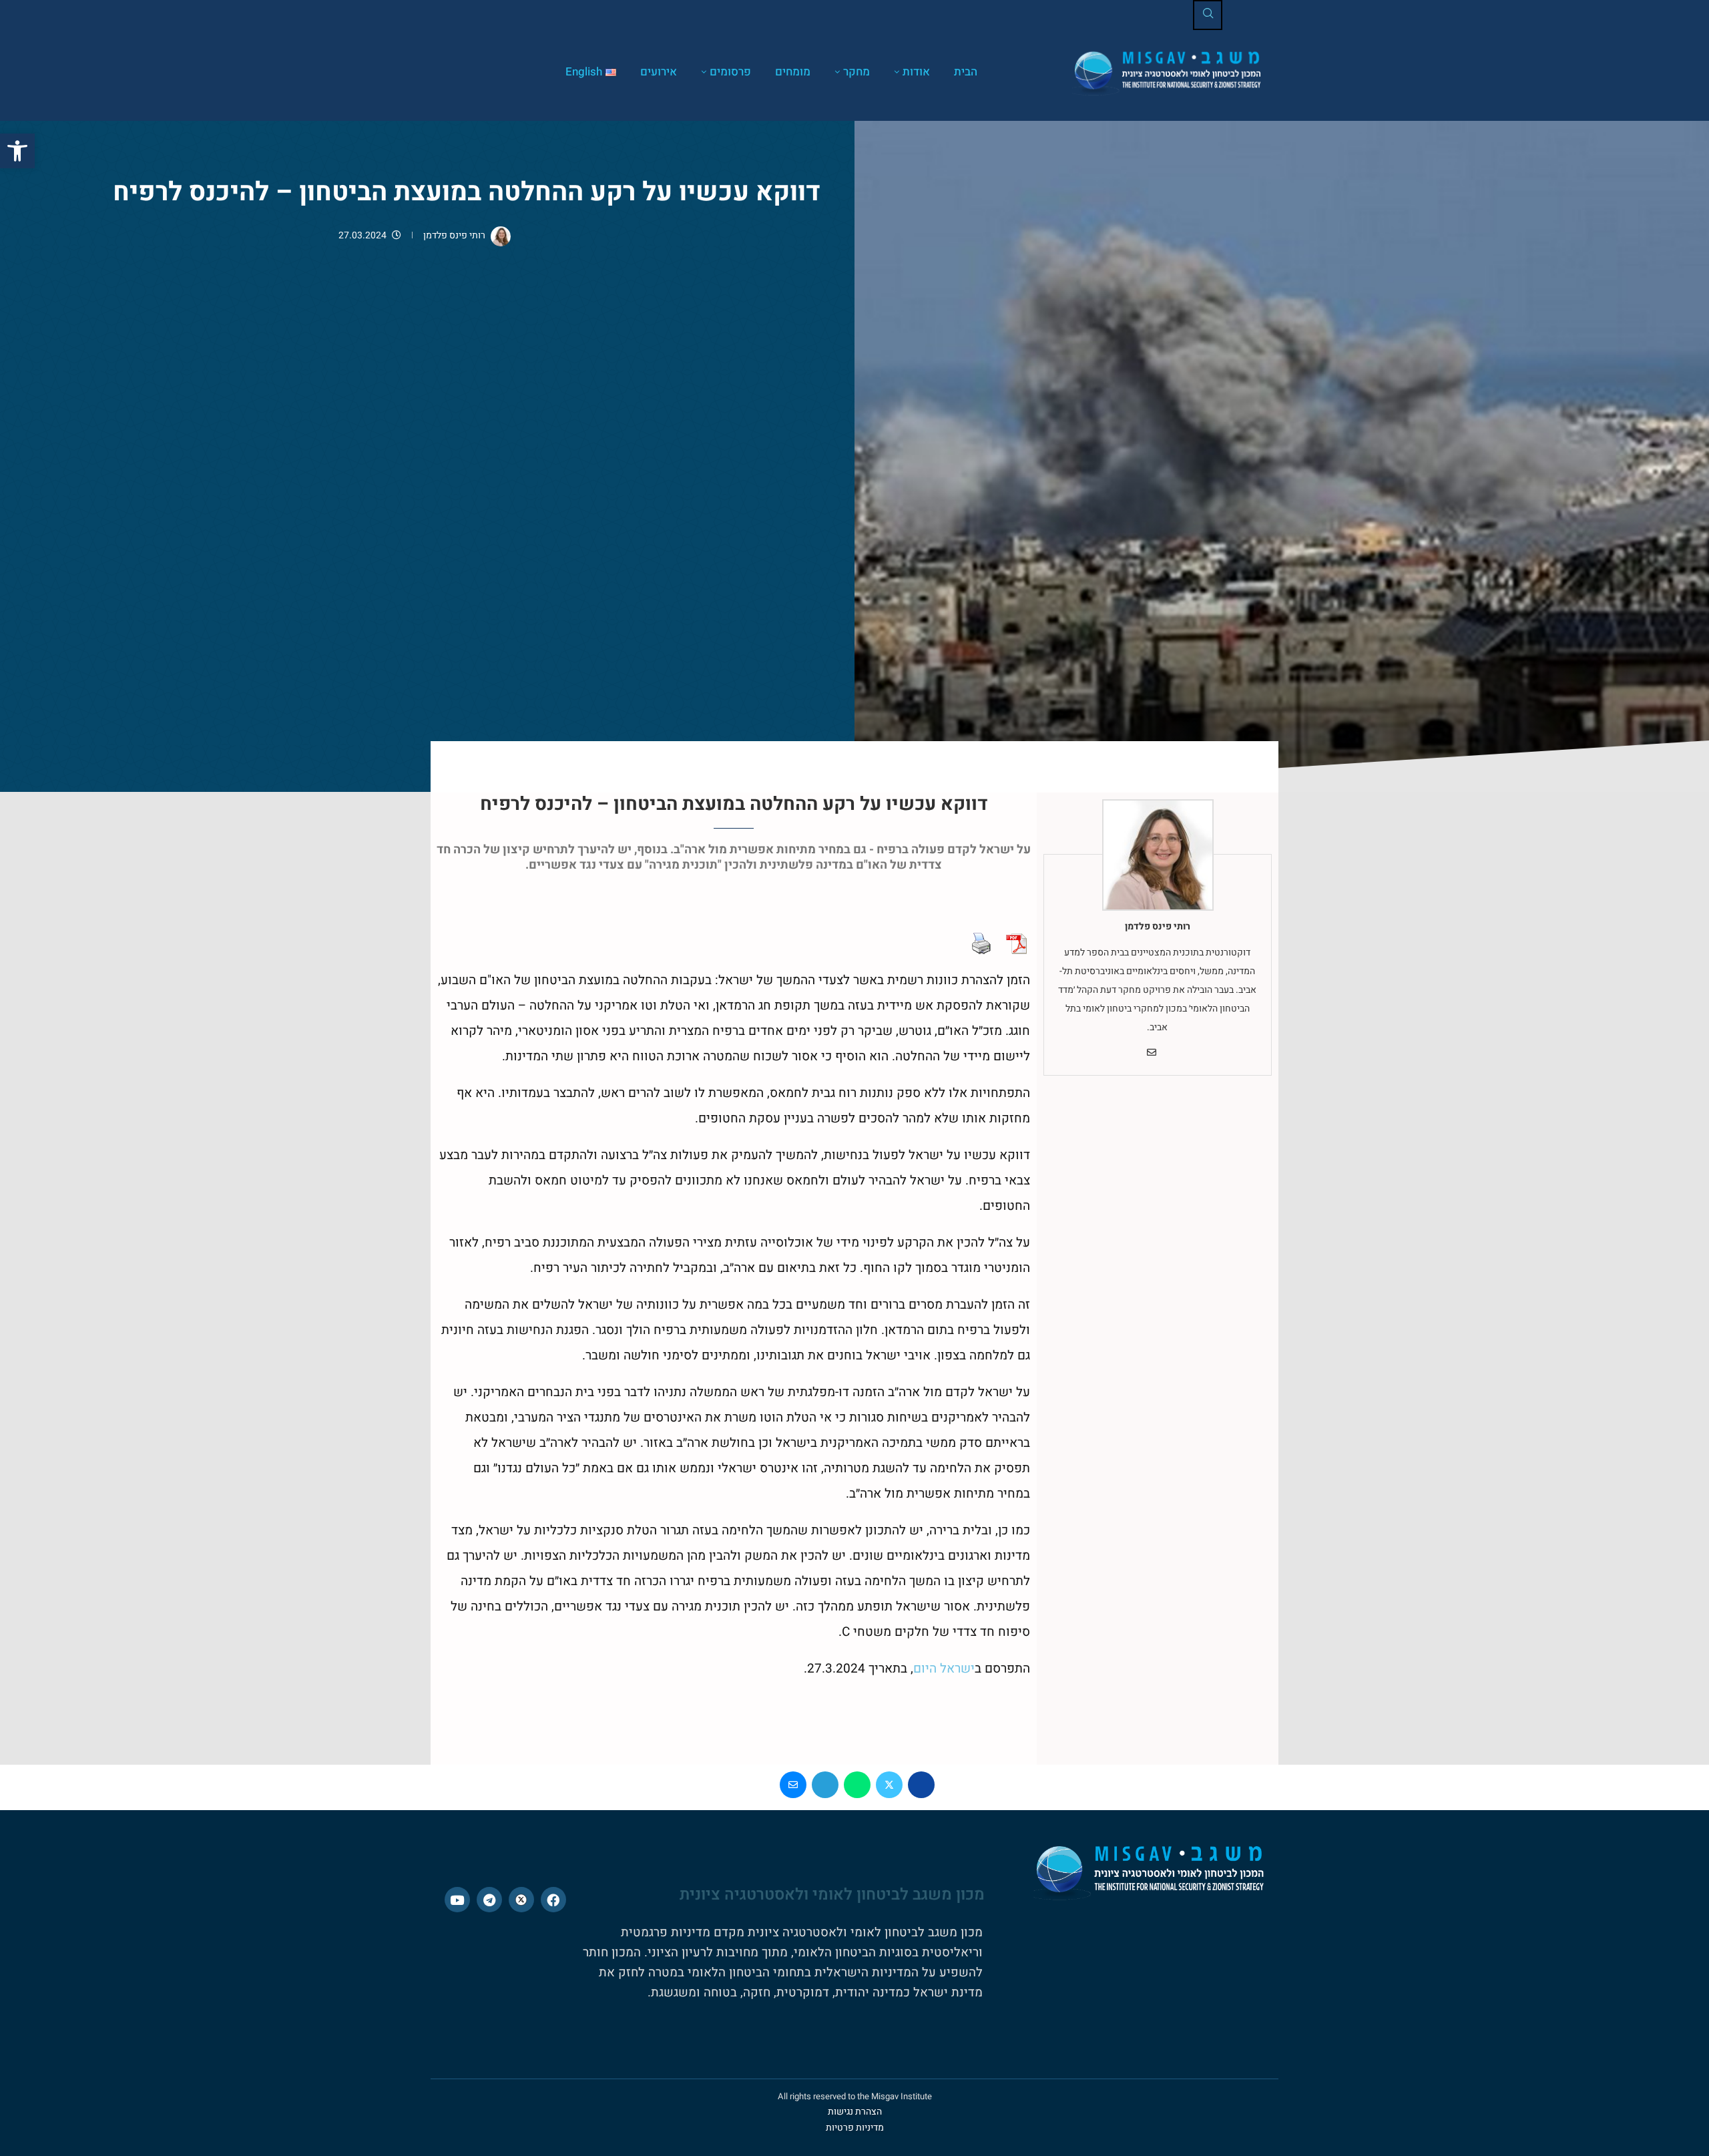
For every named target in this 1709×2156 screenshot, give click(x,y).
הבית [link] (966, 72)
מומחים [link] (793, 72)
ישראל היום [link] (944, 1669)
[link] (17, 151)
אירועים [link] (659, 72)
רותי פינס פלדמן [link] (454, 235)
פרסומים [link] (730, 72)
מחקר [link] (857, 72)
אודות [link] (916, 72)
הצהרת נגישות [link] (855, 2112)
